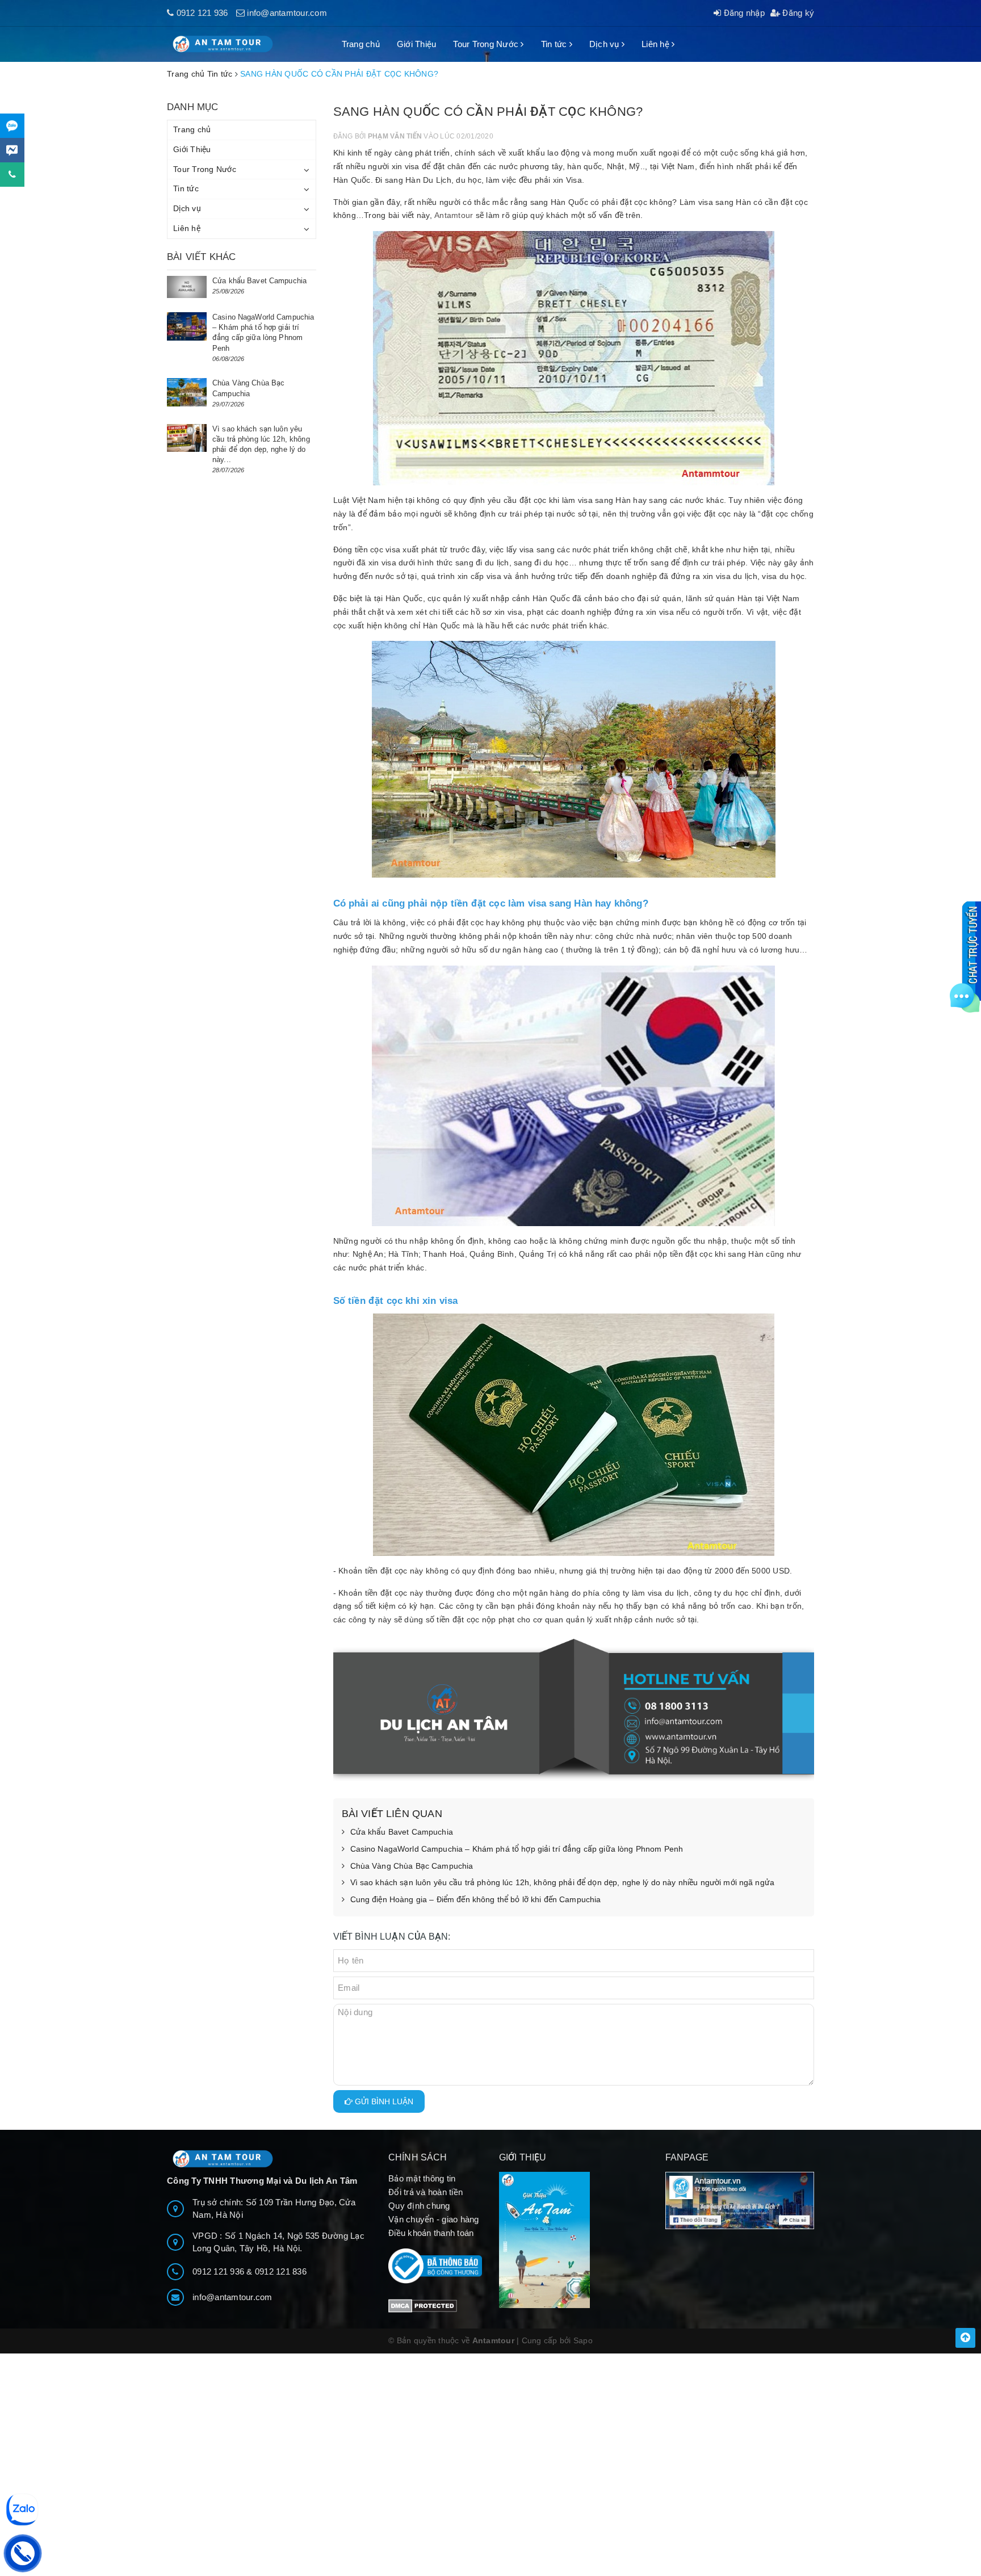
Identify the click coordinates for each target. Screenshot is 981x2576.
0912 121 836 (281, 2271)
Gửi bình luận (383, 2101)
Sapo (583, 2340)
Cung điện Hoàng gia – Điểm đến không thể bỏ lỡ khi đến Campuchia (476, 1899)
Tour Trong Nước (487, 44)
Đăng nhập (743, 13)
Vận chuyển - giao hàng (434, 2219)
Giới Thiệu (417, 44)
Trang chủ (361, 44)
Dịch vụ (605, 44)
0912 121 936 (202, 13)
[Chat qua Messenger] (12, 150)
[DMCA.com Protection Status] (423, 2305)
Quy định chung (419, 2206)
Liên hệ (657, 44)
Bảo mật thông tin (422, 2178)
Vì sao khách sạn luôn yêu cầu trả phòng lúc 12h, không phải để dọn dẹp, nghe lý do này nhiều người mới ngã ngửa (563, 1882)
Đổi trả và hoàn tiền (425, 2192)
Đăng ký (797, 13)
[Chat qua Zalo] (12, 126)
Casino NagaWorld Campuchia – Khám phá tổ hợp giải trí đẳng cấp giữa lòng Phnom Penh (517, 1849)
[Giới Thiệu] (574, 2240)
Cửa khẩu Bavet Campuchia (402, 1832)
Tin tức (555, 44)
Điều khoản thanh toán (431, 2233)
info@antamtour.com (287, 13)
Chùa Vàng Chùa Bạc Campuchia (412, 1866)
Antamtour (454, 215)
